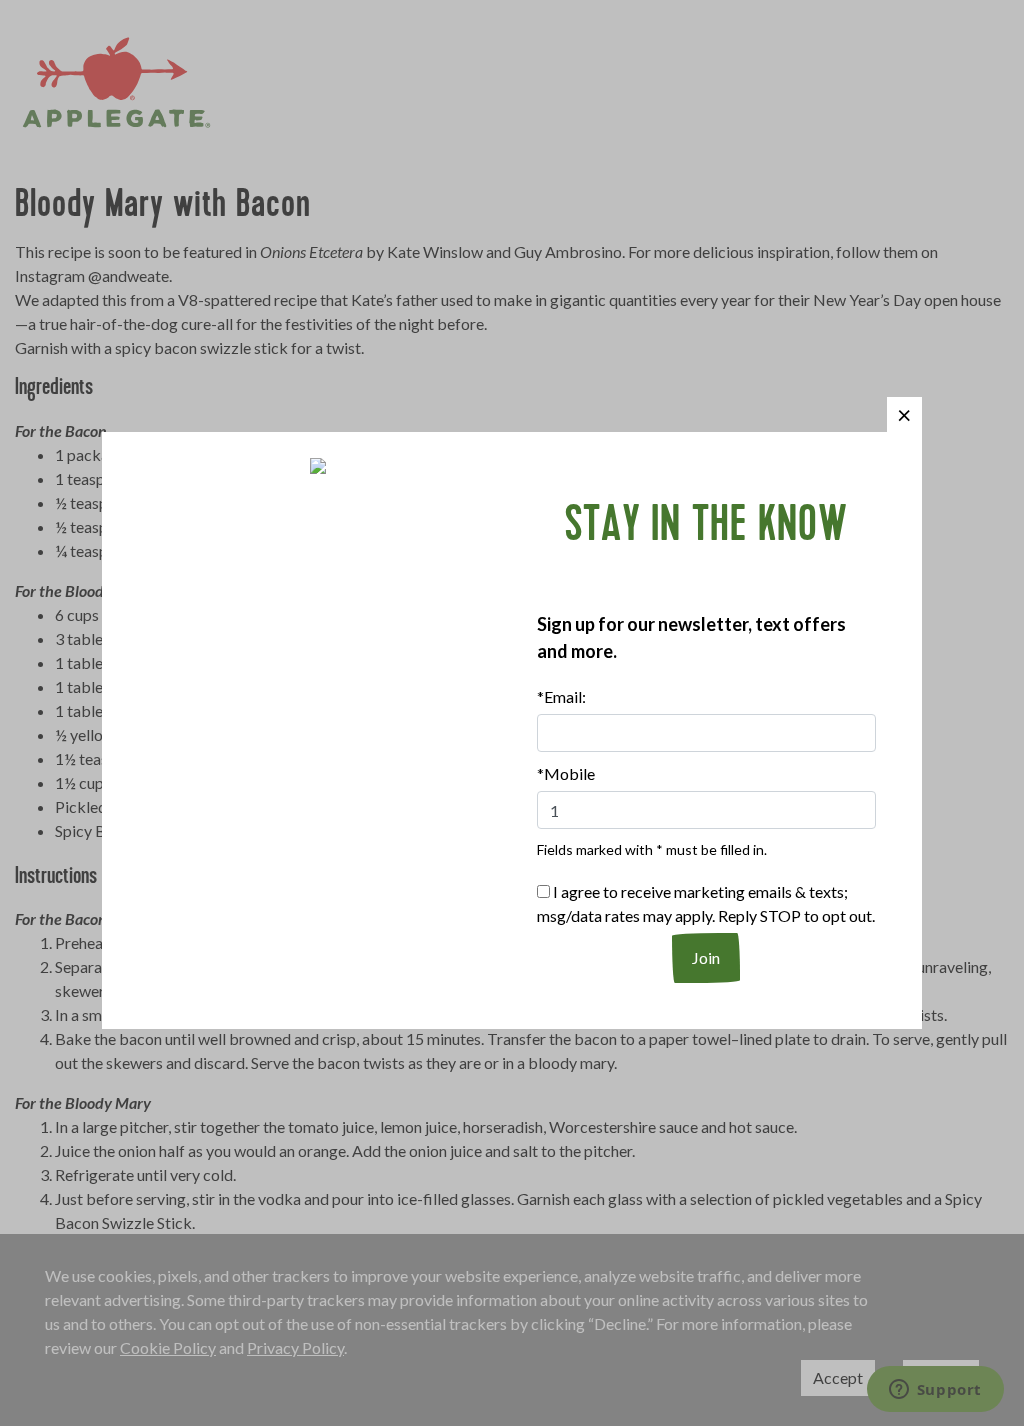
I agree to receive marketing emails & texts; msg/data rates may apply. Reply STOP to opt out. (706, 903)
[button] (904, 414)
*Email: (561, 696)
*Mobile (566, 773)
